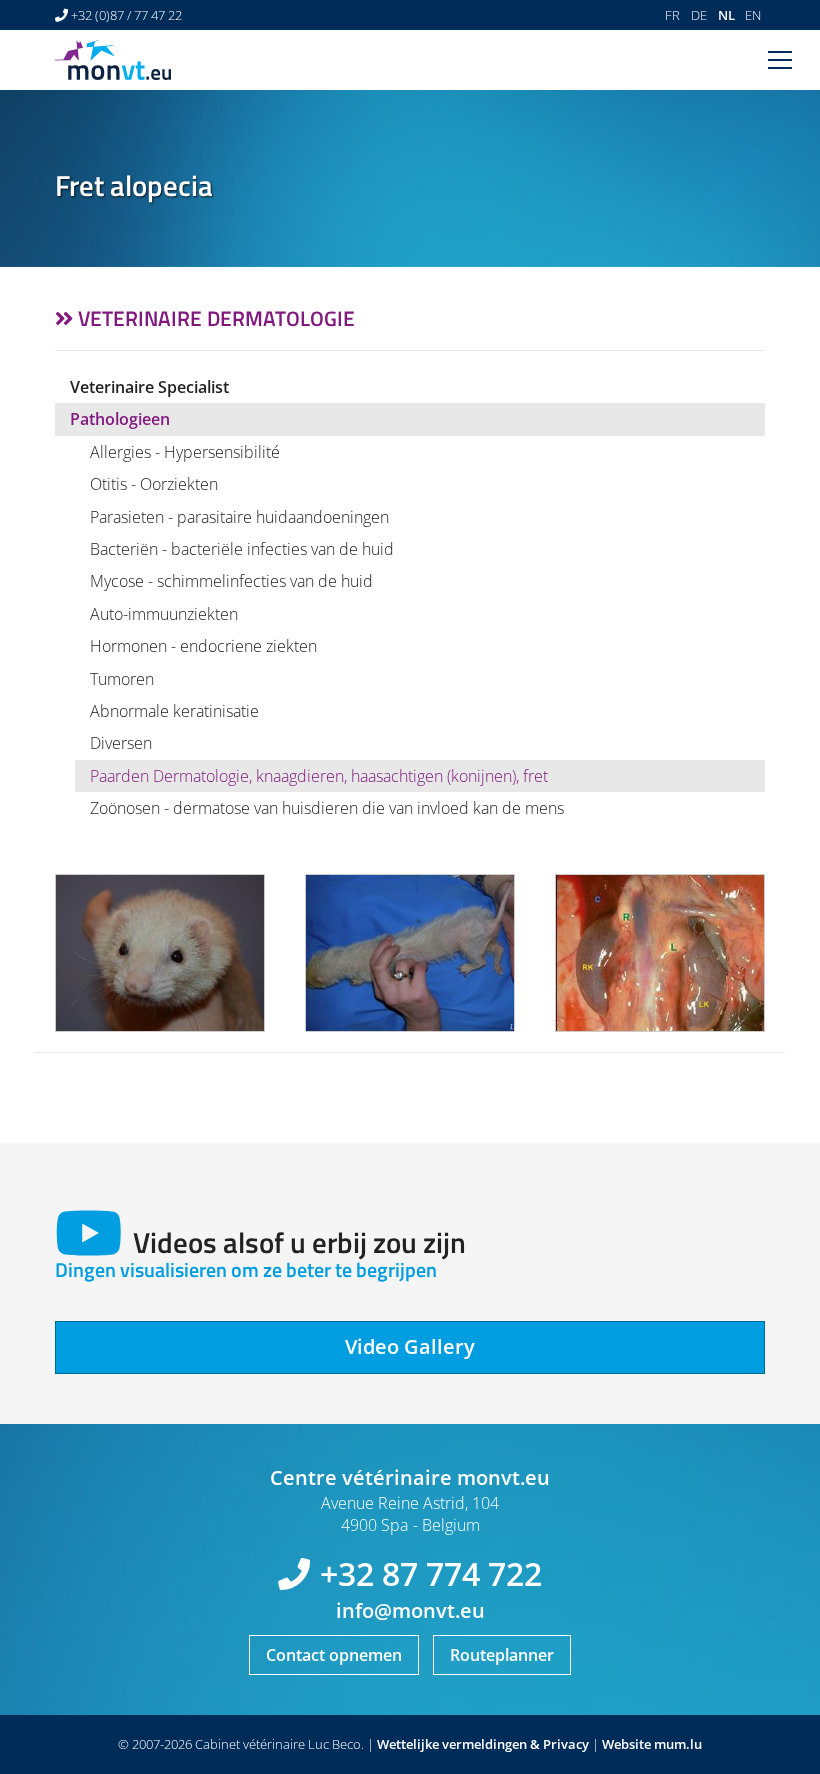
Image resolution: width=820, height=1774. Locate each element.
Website (626, 1744)
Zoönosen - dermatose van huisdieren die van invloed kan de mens (327, 808)
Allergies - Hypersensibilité (185, 452)
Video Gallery (410, 1346)
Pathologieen (120, 419)
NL (726, 15)
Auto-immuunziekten (164, 614)
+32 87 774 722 (431, 1573)
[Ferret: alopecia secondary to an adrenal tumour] (410, 953)
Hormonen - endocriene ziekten (203, 646)
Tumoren (122, 679)
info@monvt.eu (410, 1610)
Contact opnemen (334, 1655)
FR (672, 15)
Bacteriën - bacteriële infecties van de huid (242, 549)
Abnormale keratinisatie (174, 711)
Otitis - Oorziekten (154, 484)
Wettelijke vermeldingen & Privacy (483, 1744)
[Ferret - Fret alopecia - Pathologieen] (160, 953)
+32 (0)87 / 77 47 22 (126, 15)
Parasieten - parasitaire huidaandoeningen (239, 517)
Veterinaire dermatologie (216, 318)
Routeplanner (502, 1655)
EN (753, 15)
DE (699, 15)
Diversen (121, 743)
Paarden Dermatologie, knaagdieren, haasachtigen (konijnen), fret (319, 776)
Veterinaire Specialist (149, 387)
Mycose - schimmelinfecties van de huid (231, 581)
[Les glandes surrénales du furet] (660, 953)
